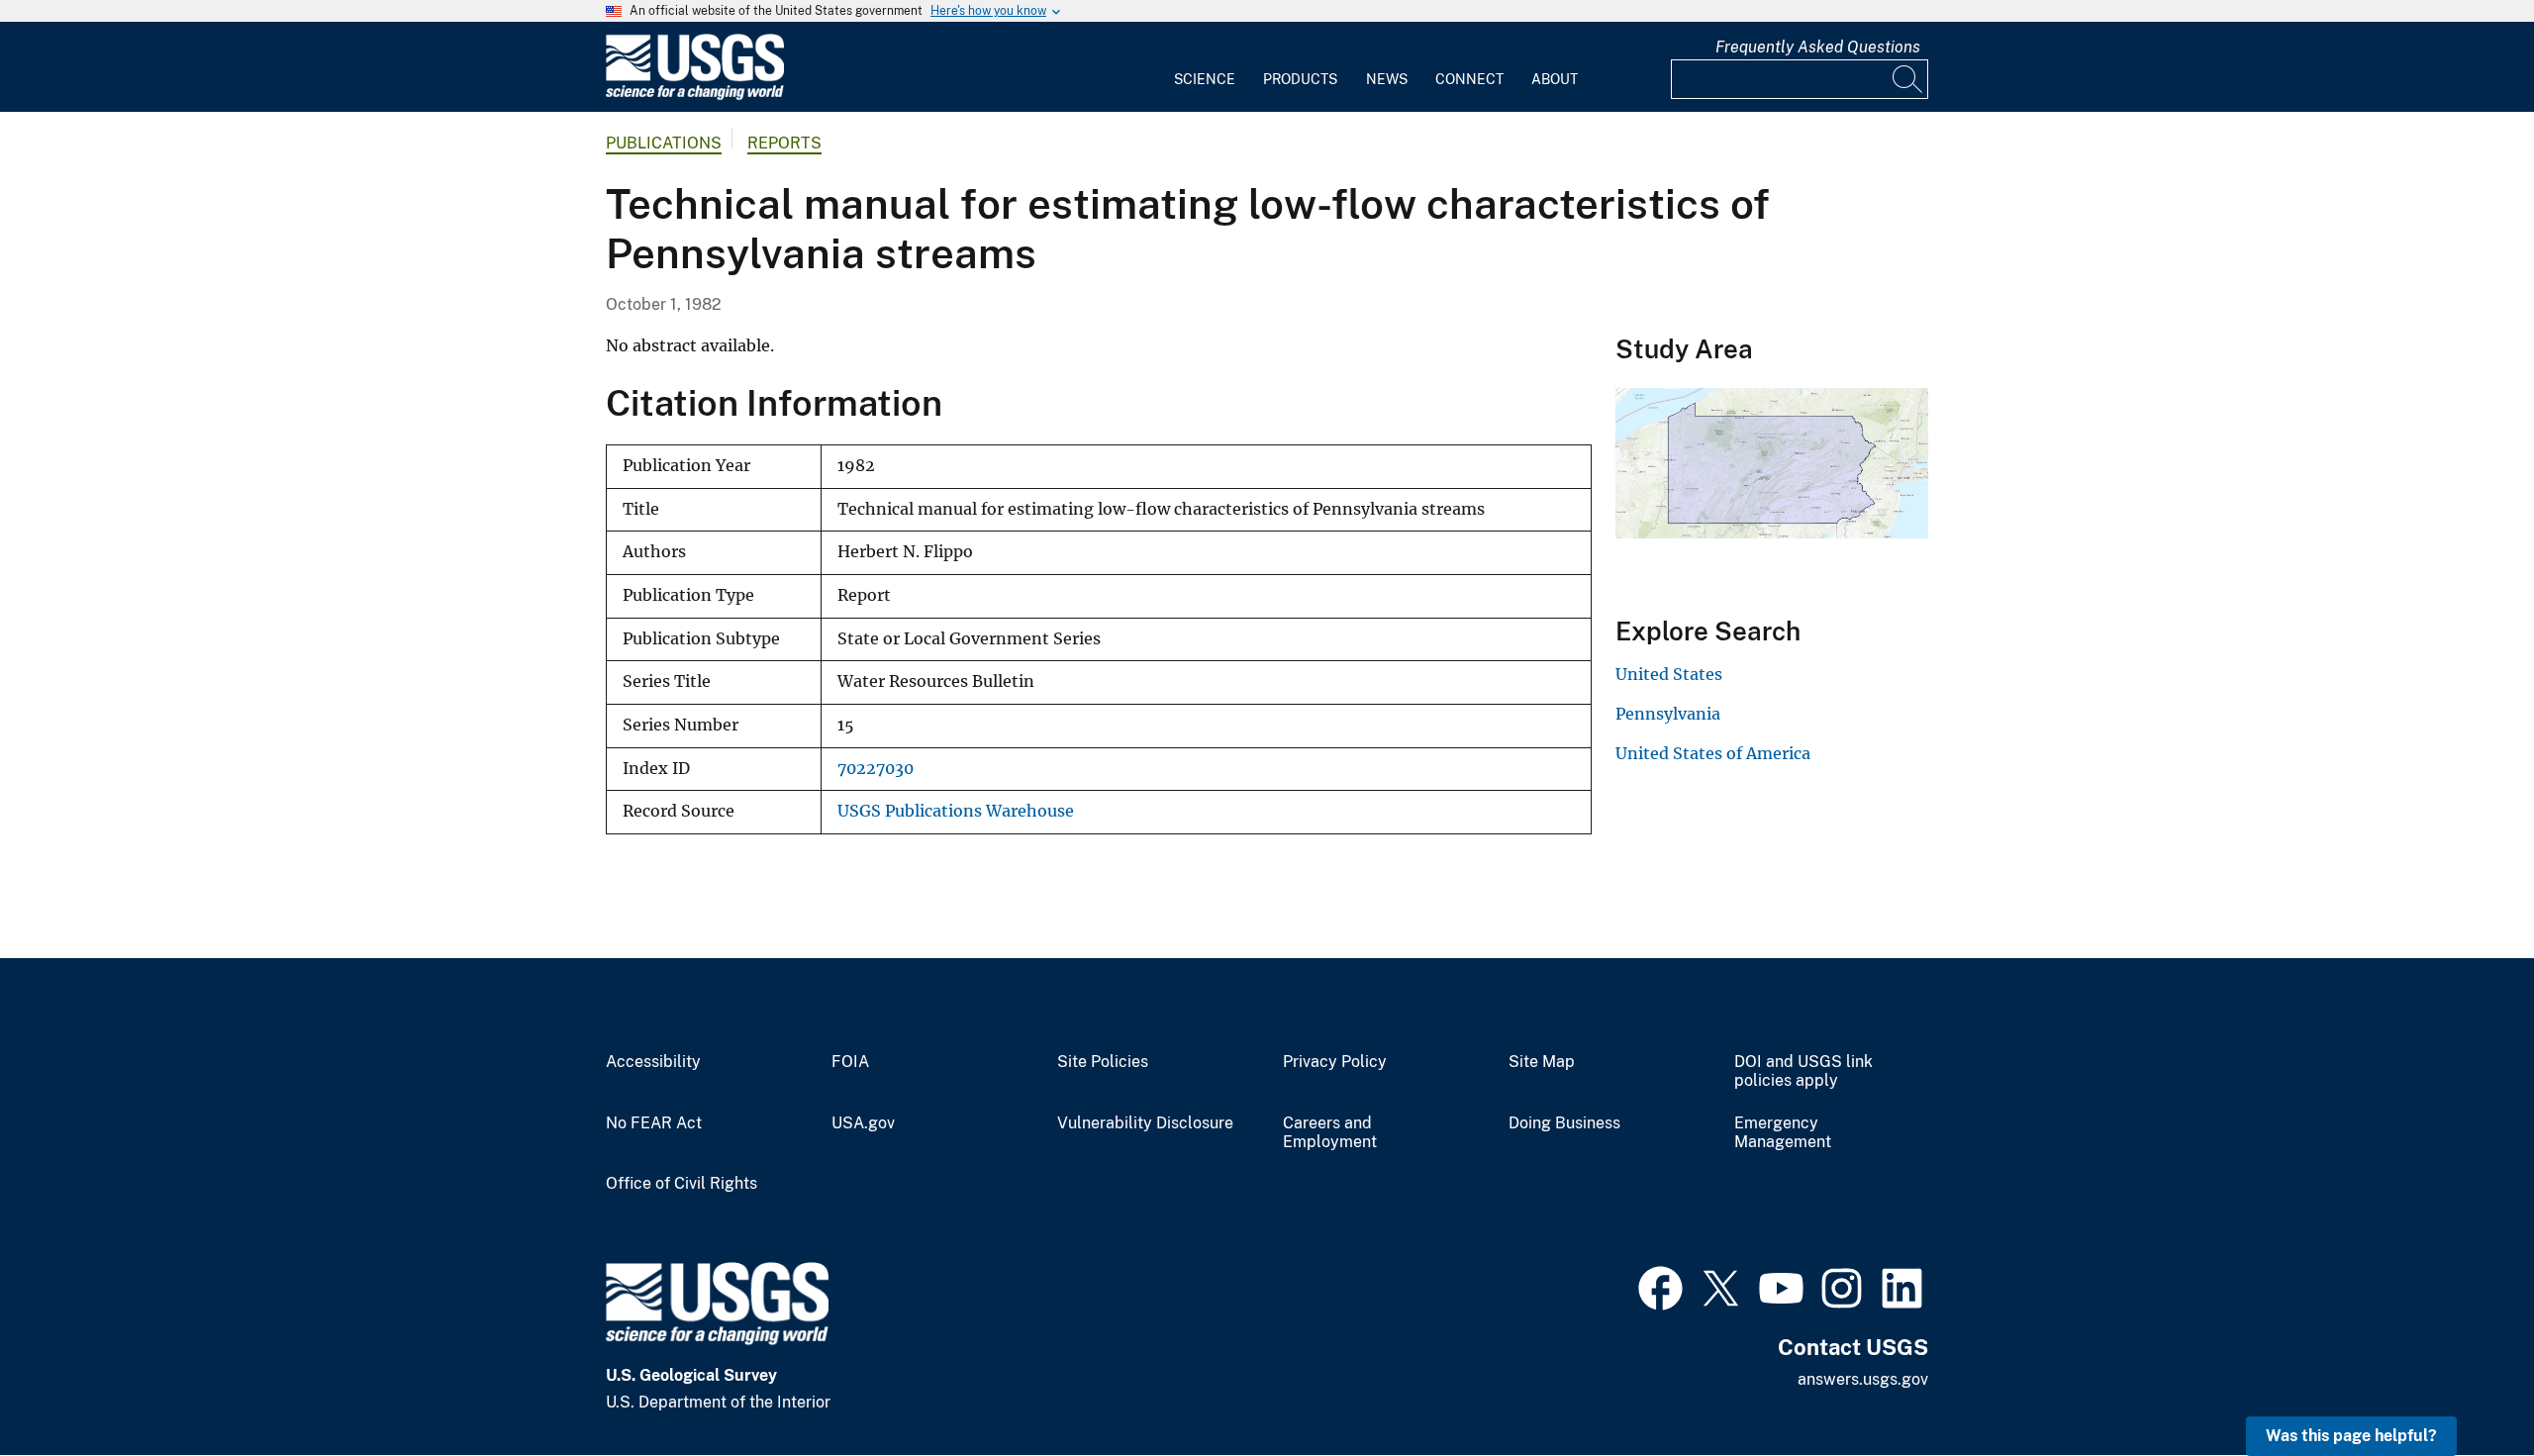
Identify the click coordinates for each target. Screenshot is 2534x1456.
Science (1205, 79)
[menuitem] (1205, 67)
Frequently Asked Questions (1818, 47)
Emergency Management (1783, 1133)
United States (1669, 674)
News (1387, 79)
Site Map (1542, 1062)
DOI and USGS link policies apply (1803, 1071)
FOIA (850, 1062)
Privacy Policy (1335, 1062)
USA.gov (863, 1123)
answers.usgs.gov (1863, 1379)
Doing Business (1564, 1123)
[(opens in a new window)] (1660, 1286)
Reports (784, 143)
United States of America (1713, 753)
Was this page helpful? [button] (2351, 1436)
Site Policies (1103, 1062)
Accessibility (653, 1062)
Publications (664, 143)
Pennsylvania (1668, 714)
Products (1300, 79)
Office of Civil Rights (682, 1184)
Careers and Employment (1330, 1133)
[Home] (695, 96)
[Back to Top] (2462, 1384)
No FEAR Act (654, 1123)
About (1555, 79)
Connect (1469, 79)
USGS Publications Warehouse (956, 811)
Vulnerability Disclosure (1145, 1123)
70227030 (876, 769)
